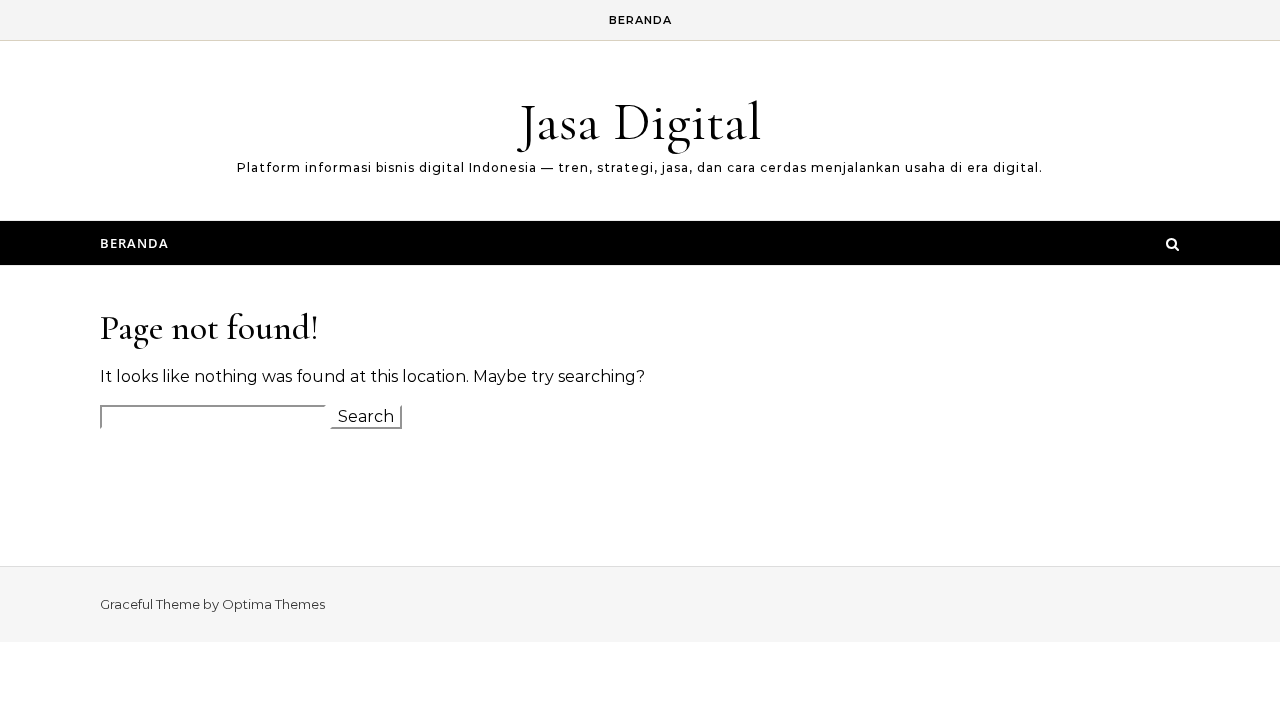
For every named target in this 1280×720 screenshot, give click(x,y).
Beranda (640, 20)
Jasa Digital (640, 121)
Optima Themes (273, 604)
